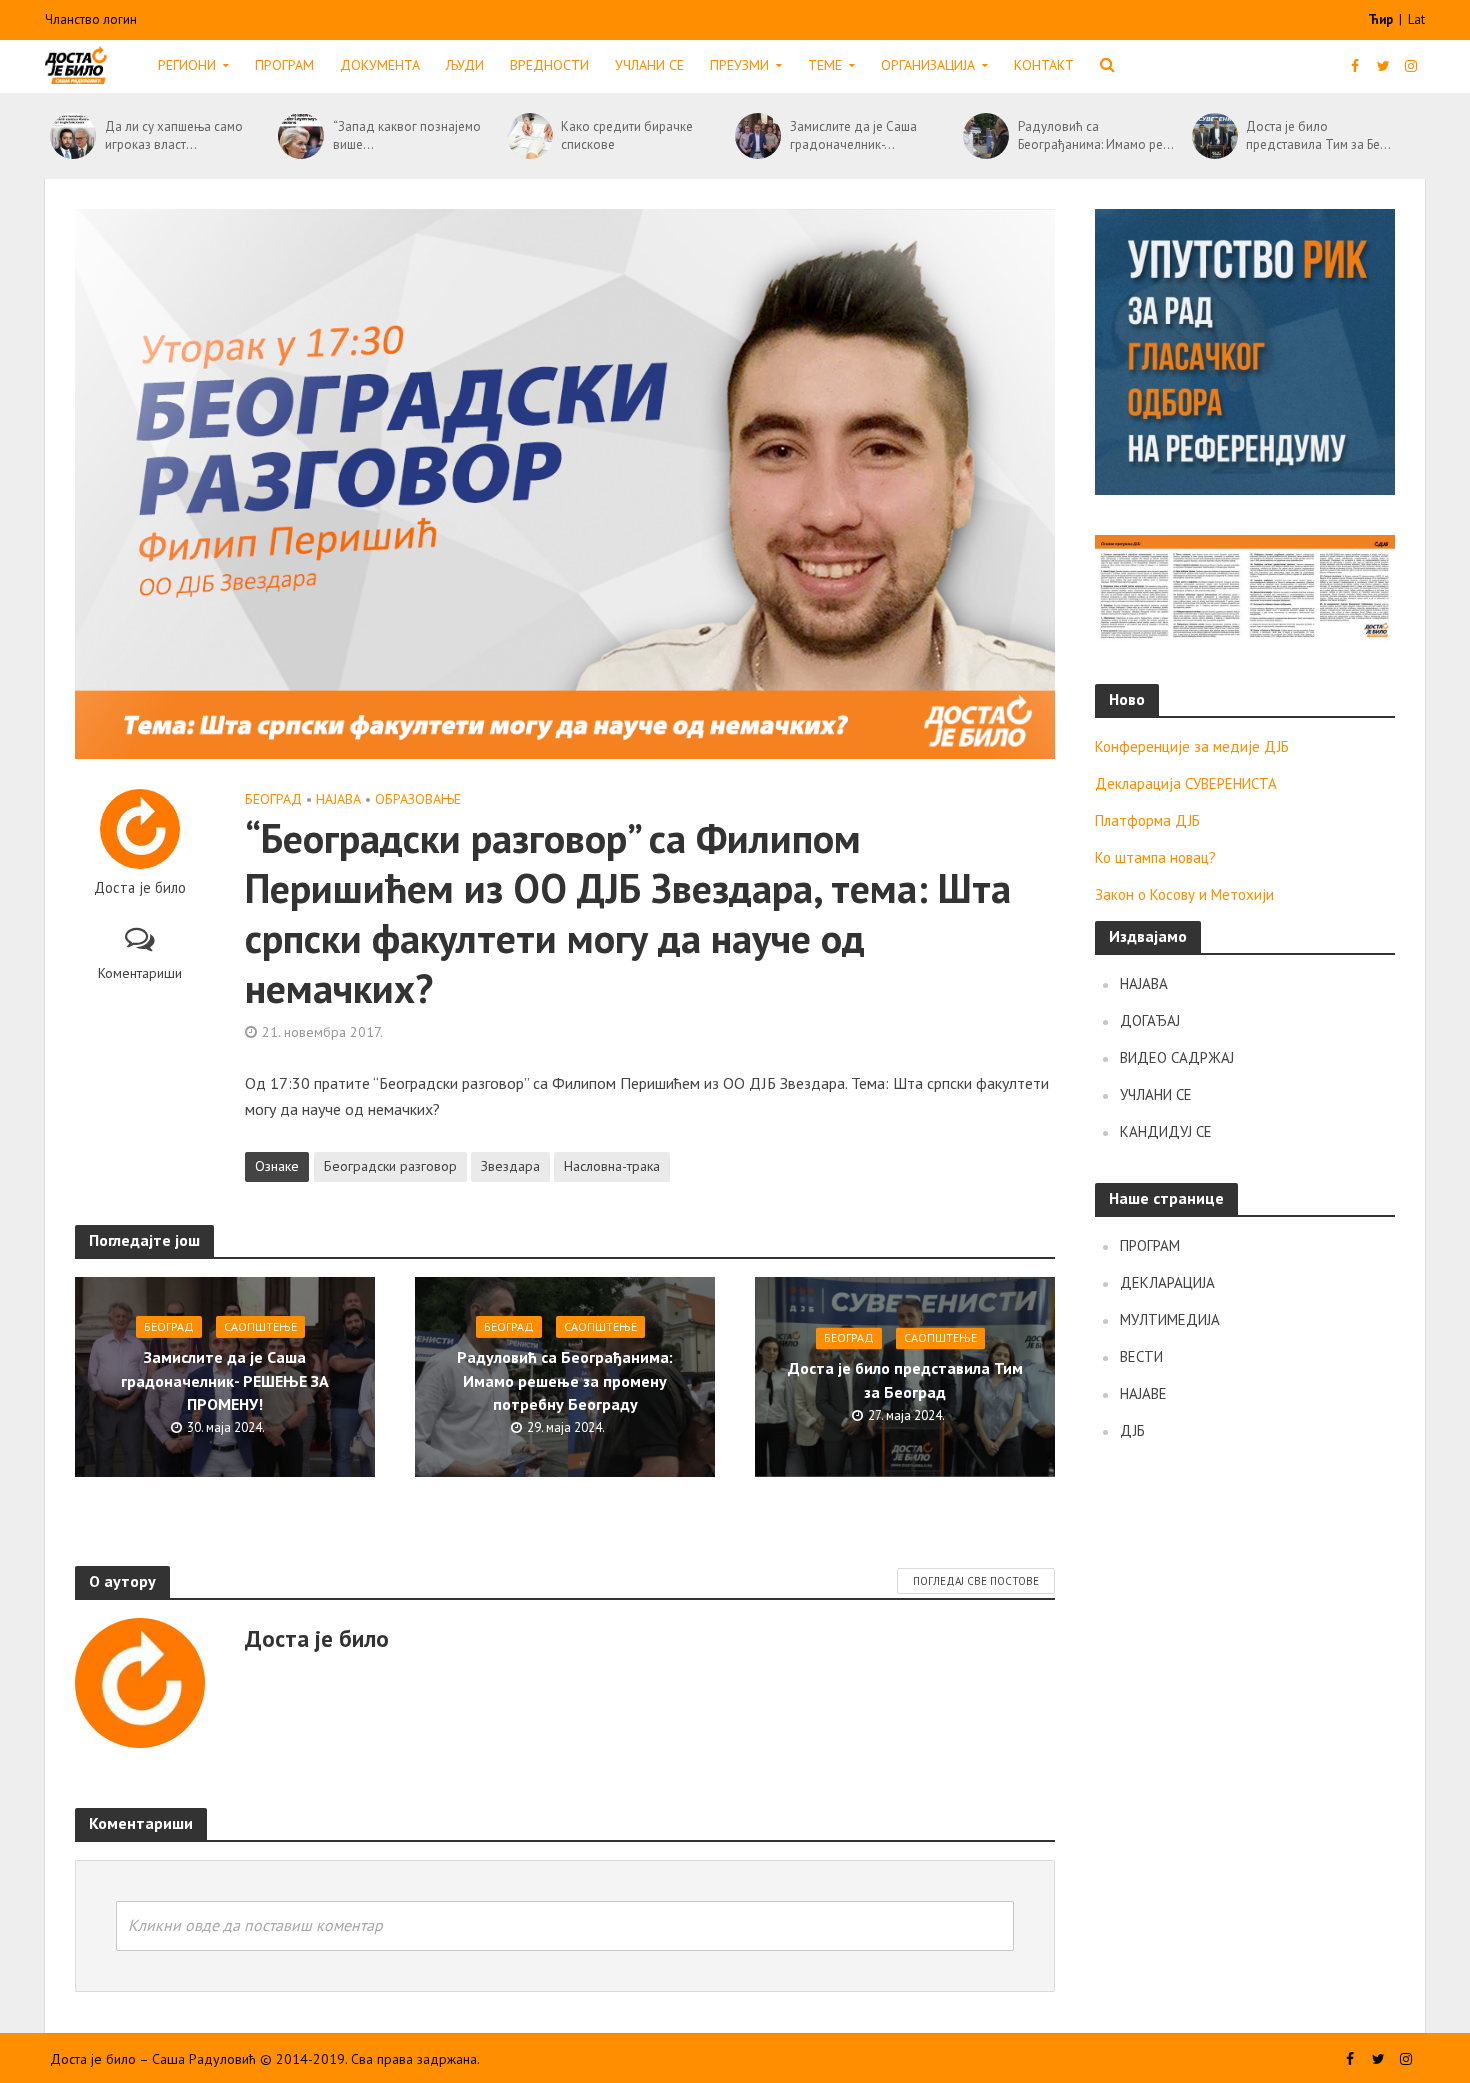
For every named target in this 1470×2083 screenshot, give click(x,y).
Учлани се (649, 65)
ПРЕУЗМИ (739, 65)
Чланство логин (91, 19)
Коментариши (140, 973)
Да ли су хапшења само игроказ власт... (174, 135)
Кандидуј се (1166, 1131)
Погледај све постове (976, 1581)
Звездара (510, 1166)
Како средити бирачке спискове (627, 135)
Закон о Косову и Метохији (1184, 894)
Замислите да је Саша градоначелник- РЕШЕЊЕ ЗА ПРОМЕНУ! (225, 1380)
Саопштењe (260, 1326)
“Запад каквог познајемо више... (407, 135)
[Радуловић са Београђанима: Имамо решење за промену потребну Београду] (985, 136)
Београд (273, 799)
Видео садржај (1177, 1057)
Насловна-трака (612, 1166)
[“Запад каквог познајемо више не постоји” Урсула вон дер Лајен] (300, 136)
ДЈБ (1132, 1430)
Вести (1141, 1356)
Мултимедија (1170, 1319)
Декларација (1167, 1282)
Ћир (1382, 19)
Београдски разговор (390, 1166)
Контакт (1044, 65)
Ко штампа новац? (1155, 857)
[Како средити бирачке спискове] (529, 136)
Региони (187, 65)
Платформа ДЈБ (1147, 820)
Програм (284, 65)
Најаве (1143, 1393)
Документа (380, 65)
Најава (338, 799)
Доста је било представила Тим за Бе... (1318, 135)
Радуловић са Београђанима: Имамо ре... (1096, 135)
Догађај (1150, 1020)
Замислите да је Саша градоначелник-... (853, 135)
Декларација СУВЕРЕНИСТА (1186, 783)
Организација (928, 65)
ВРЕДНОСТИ (549, 65)
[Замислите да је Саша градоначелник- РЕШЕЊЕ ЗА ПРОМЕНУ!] (757, 136)
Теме (825, 65)
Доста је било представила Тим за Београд (905, 1380)
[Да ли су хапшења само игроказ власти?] (72, 136)
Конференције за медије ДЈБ (1192, 746)
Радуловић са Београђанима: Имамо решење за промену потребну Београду (565, 1380)
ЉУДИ (465, 65)
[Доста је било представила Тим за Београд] (1214, 136)
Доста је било (140, 888)
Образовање (418, 799)
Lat (1416, 19)
